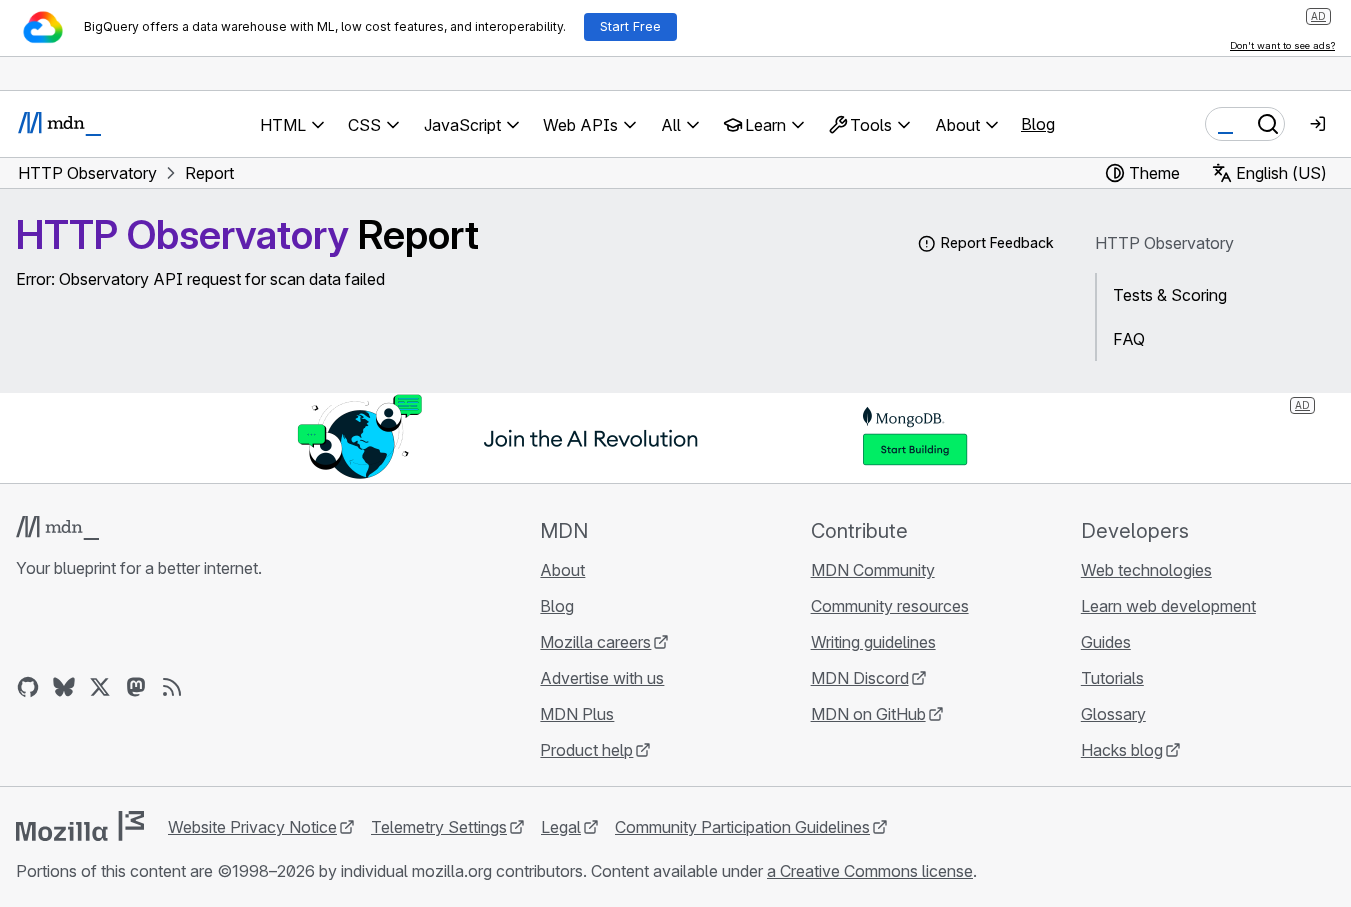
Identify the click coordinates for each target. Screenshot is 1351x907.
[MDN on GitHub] (28, 687)
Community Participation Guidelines (742, 827)
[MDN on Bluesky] (64, 687)
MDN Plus (577, 714)
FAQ (1129, 339)
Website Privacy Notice (252, 827)
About (562, 570)
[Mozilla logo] (80, 826)
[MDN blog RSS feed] (172, 687)
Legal (561, 827)
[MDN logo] (57, 528)
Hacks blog (1122, 750)
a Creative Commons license (870, 871)
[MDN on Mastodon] (136, 687)
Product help (586, 750)
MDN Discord (860, 678)
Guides (1106, 642)
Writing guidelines (873, 642)
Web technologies (1146, 570)
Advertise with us (602, 678)
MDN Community (873, 570)
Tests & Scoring (1170, 295)
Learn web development (1168, 606)
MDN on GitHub (868, 714)
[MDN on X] (100, 687)
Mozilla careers (595, 642)
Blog (1038, 124)
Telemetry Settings (439, 827)
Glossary (1113, 714)
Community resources (890, 606)
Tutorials (1112, 678)
